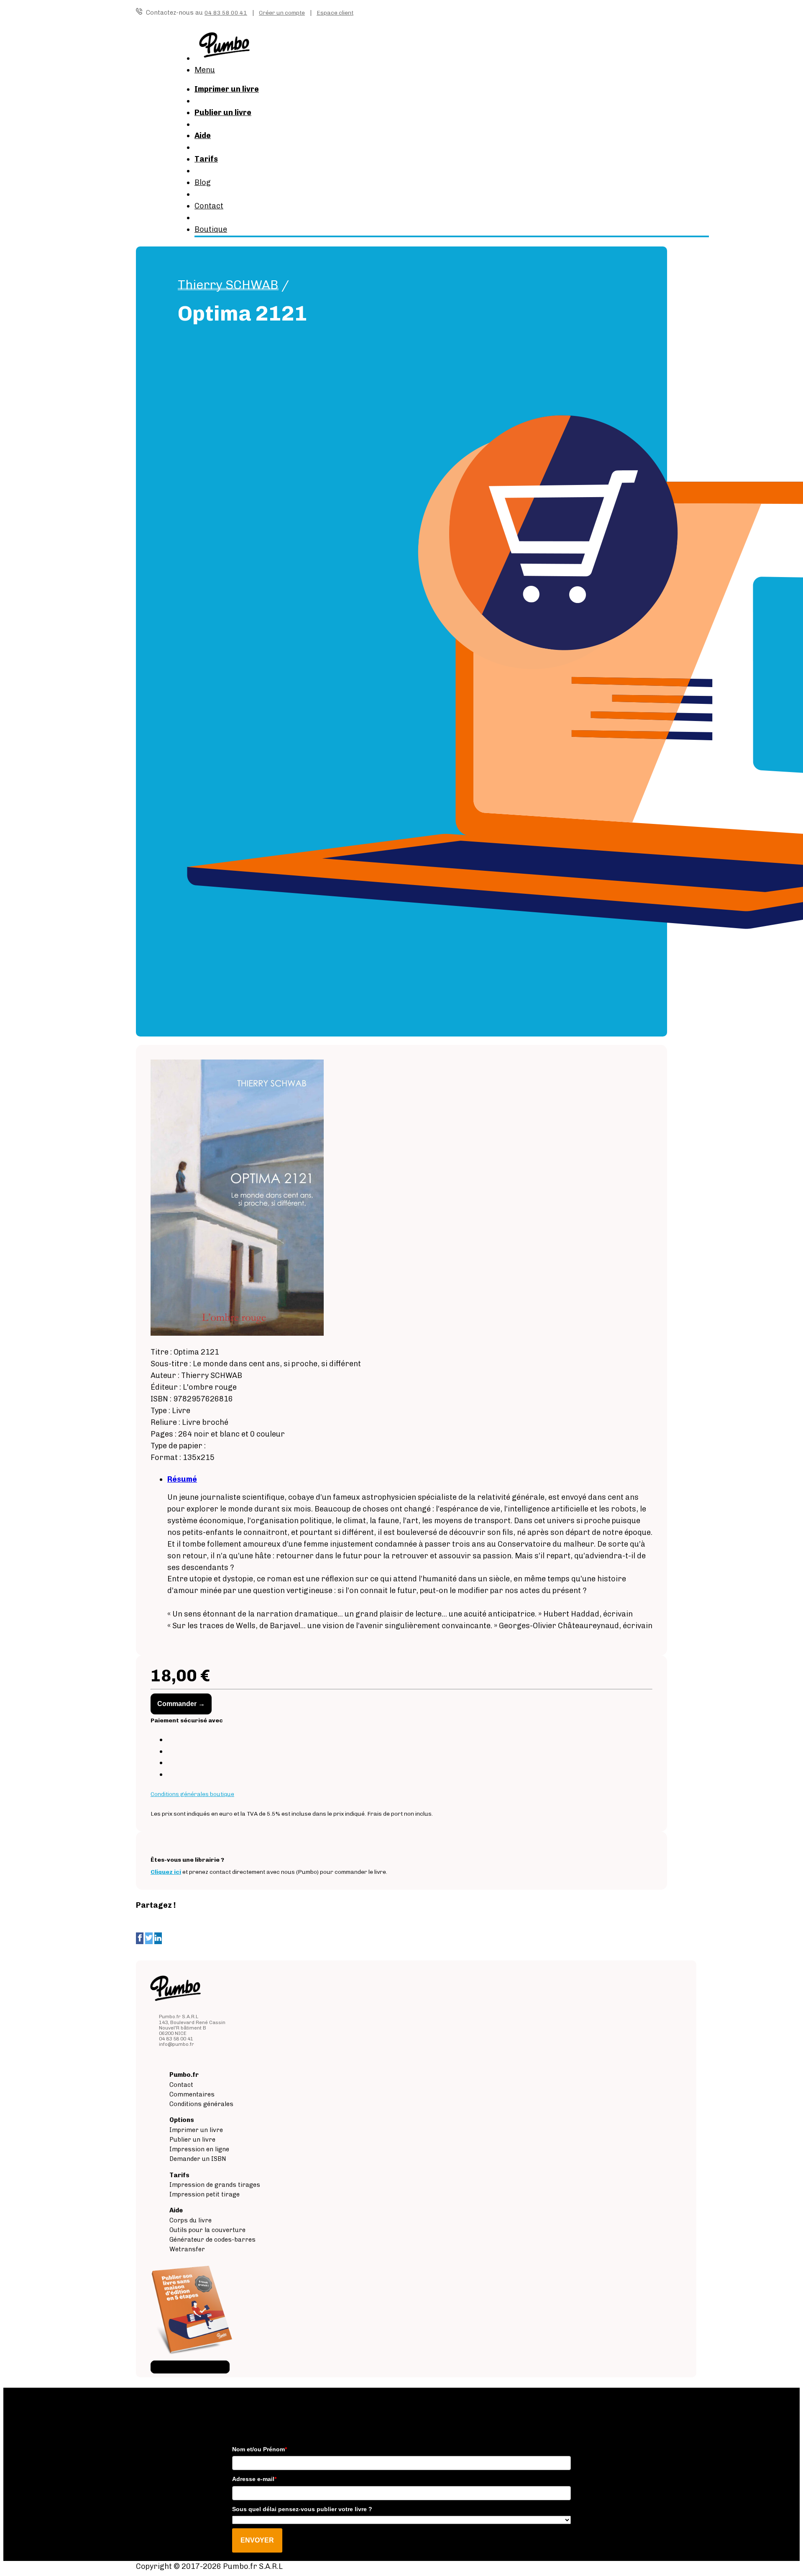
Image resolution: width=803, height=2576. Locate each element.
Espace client (335, 13)
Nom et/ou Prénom (260, 2449)
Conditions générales (201, 2104)
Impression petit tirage (205, 2194)
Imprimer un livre (196, 2130)
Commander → (181, 1704)
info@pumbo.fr (176, 2044)
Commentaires (192, 2094)
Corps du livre (191, 2220)
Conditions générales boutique (192, 1794)
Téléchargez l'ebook (190, 2367)
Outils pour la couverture (207, 2230)
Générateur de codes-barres (212, 2240)
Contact (209, 206)
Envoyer (257, 2540)
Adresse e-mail (254, 2479)
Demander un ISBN (198, 2159)
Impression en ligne (199, 2149)
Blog (203, 182)
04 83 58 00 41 (226, 13)
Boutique (211, 229)
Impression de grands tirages (215, 2185)
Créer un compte (282, 13)
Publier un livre (192, 2140)
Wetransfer (187, 2249)
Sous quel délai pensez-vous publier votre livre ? (302, 2509)
